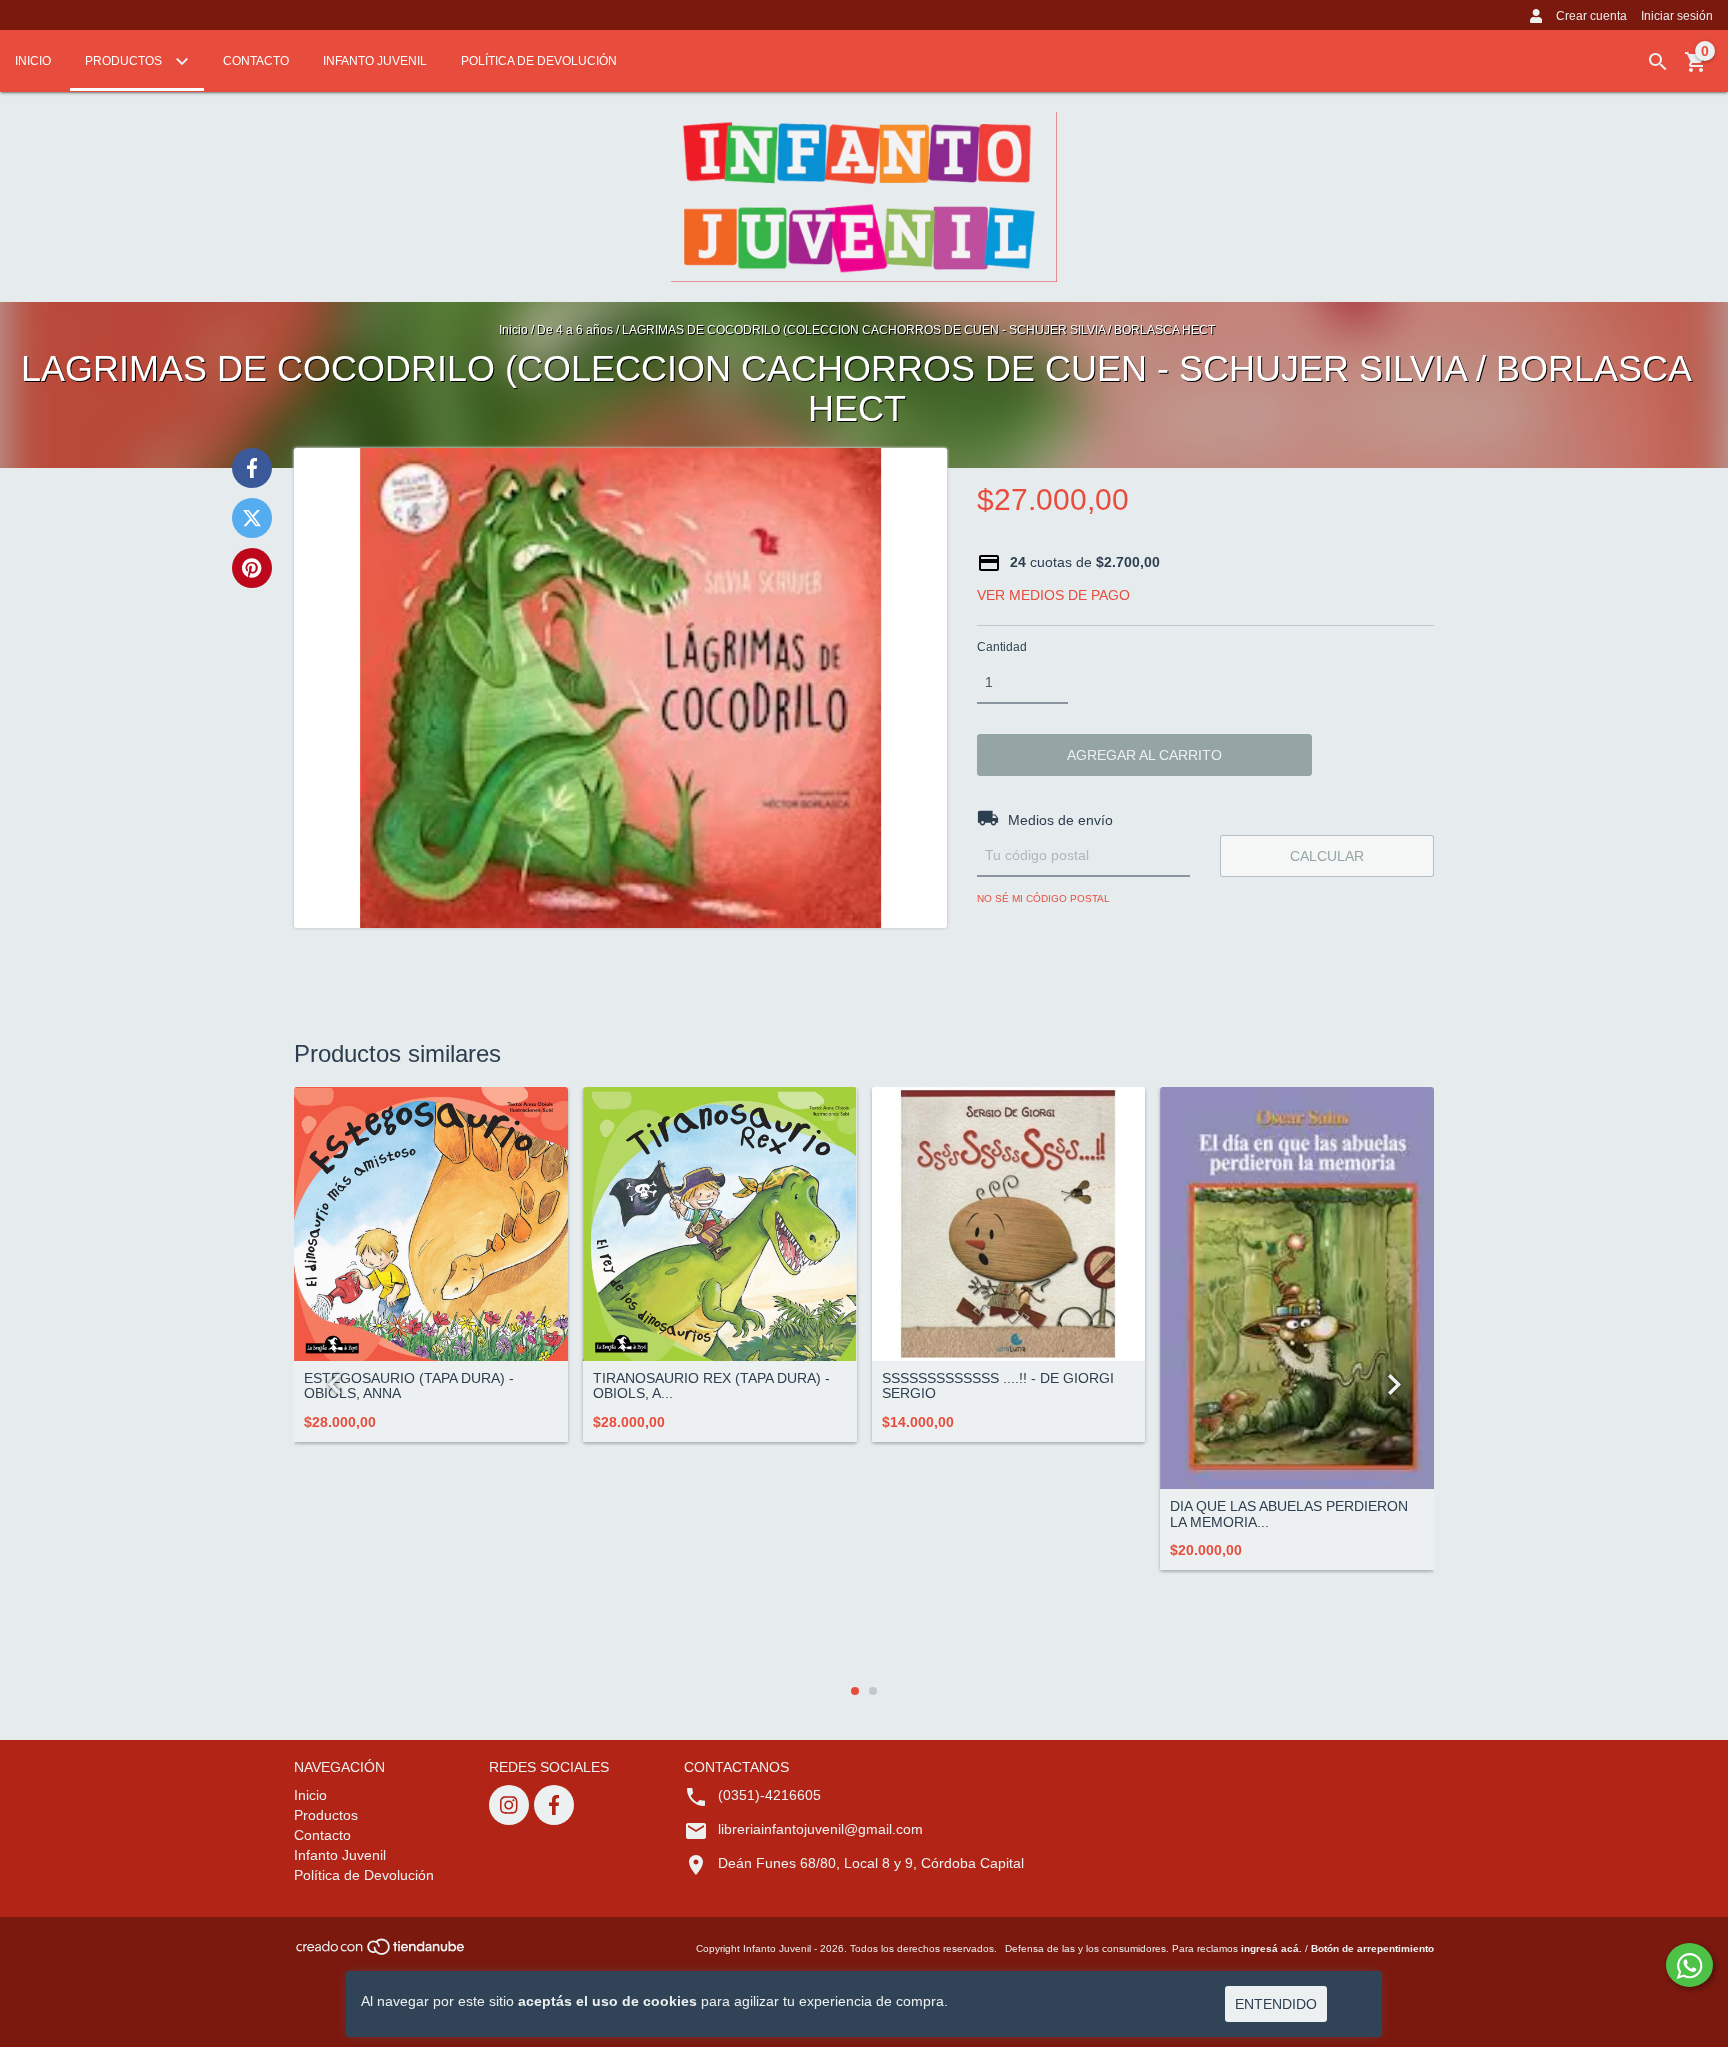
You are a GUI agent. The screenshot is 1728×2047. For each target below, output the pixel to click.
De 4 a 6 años (576, 330)
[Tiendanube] (381, 1953)
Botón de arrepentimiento (1372, 1948)
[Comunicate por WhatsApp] (1689, 1965)
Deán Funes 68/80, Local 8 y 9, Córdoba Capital (871, 1863)
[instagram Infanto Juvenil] (509, 1805)
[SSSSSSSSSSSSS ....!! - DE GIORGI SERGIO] (1009, 1224)
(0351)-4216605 (769, 1795)
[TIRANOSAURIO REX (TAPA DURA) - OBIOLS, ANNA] (720, 1224)
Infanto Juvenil (375, 61)
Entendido (1276, 2004)
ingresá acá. (1271, 1948)
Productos (125, 61)
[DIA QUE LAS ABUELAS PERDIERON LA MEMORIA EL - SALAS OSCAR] (1297, 1288)
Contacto (256, 61)
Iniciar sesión (1677, 16)
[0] (1696, 69)
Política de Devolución (539, 61)
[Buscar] (1658, 62)
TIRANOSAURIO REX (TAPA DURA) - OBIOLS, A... (711, 1386)
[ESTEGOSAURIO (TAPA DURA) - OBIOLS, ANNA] (431, 1224)
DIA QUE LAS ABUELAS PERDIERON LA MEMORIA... (1289, 1514)
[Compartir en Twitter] (252, 518)
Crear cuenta (1591, 16)
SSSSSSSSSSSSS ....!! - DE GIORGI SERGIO (998, 1386)
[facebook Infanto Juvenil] (554, 1805)
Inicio (33, 61)
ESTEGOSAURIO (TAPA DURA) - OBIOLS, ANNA (409, 1386)
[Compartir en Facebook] (252, 468)
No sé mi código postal (1043, 898)
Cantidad (1002, 647)
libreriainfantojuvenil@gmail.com (820, 1829)
